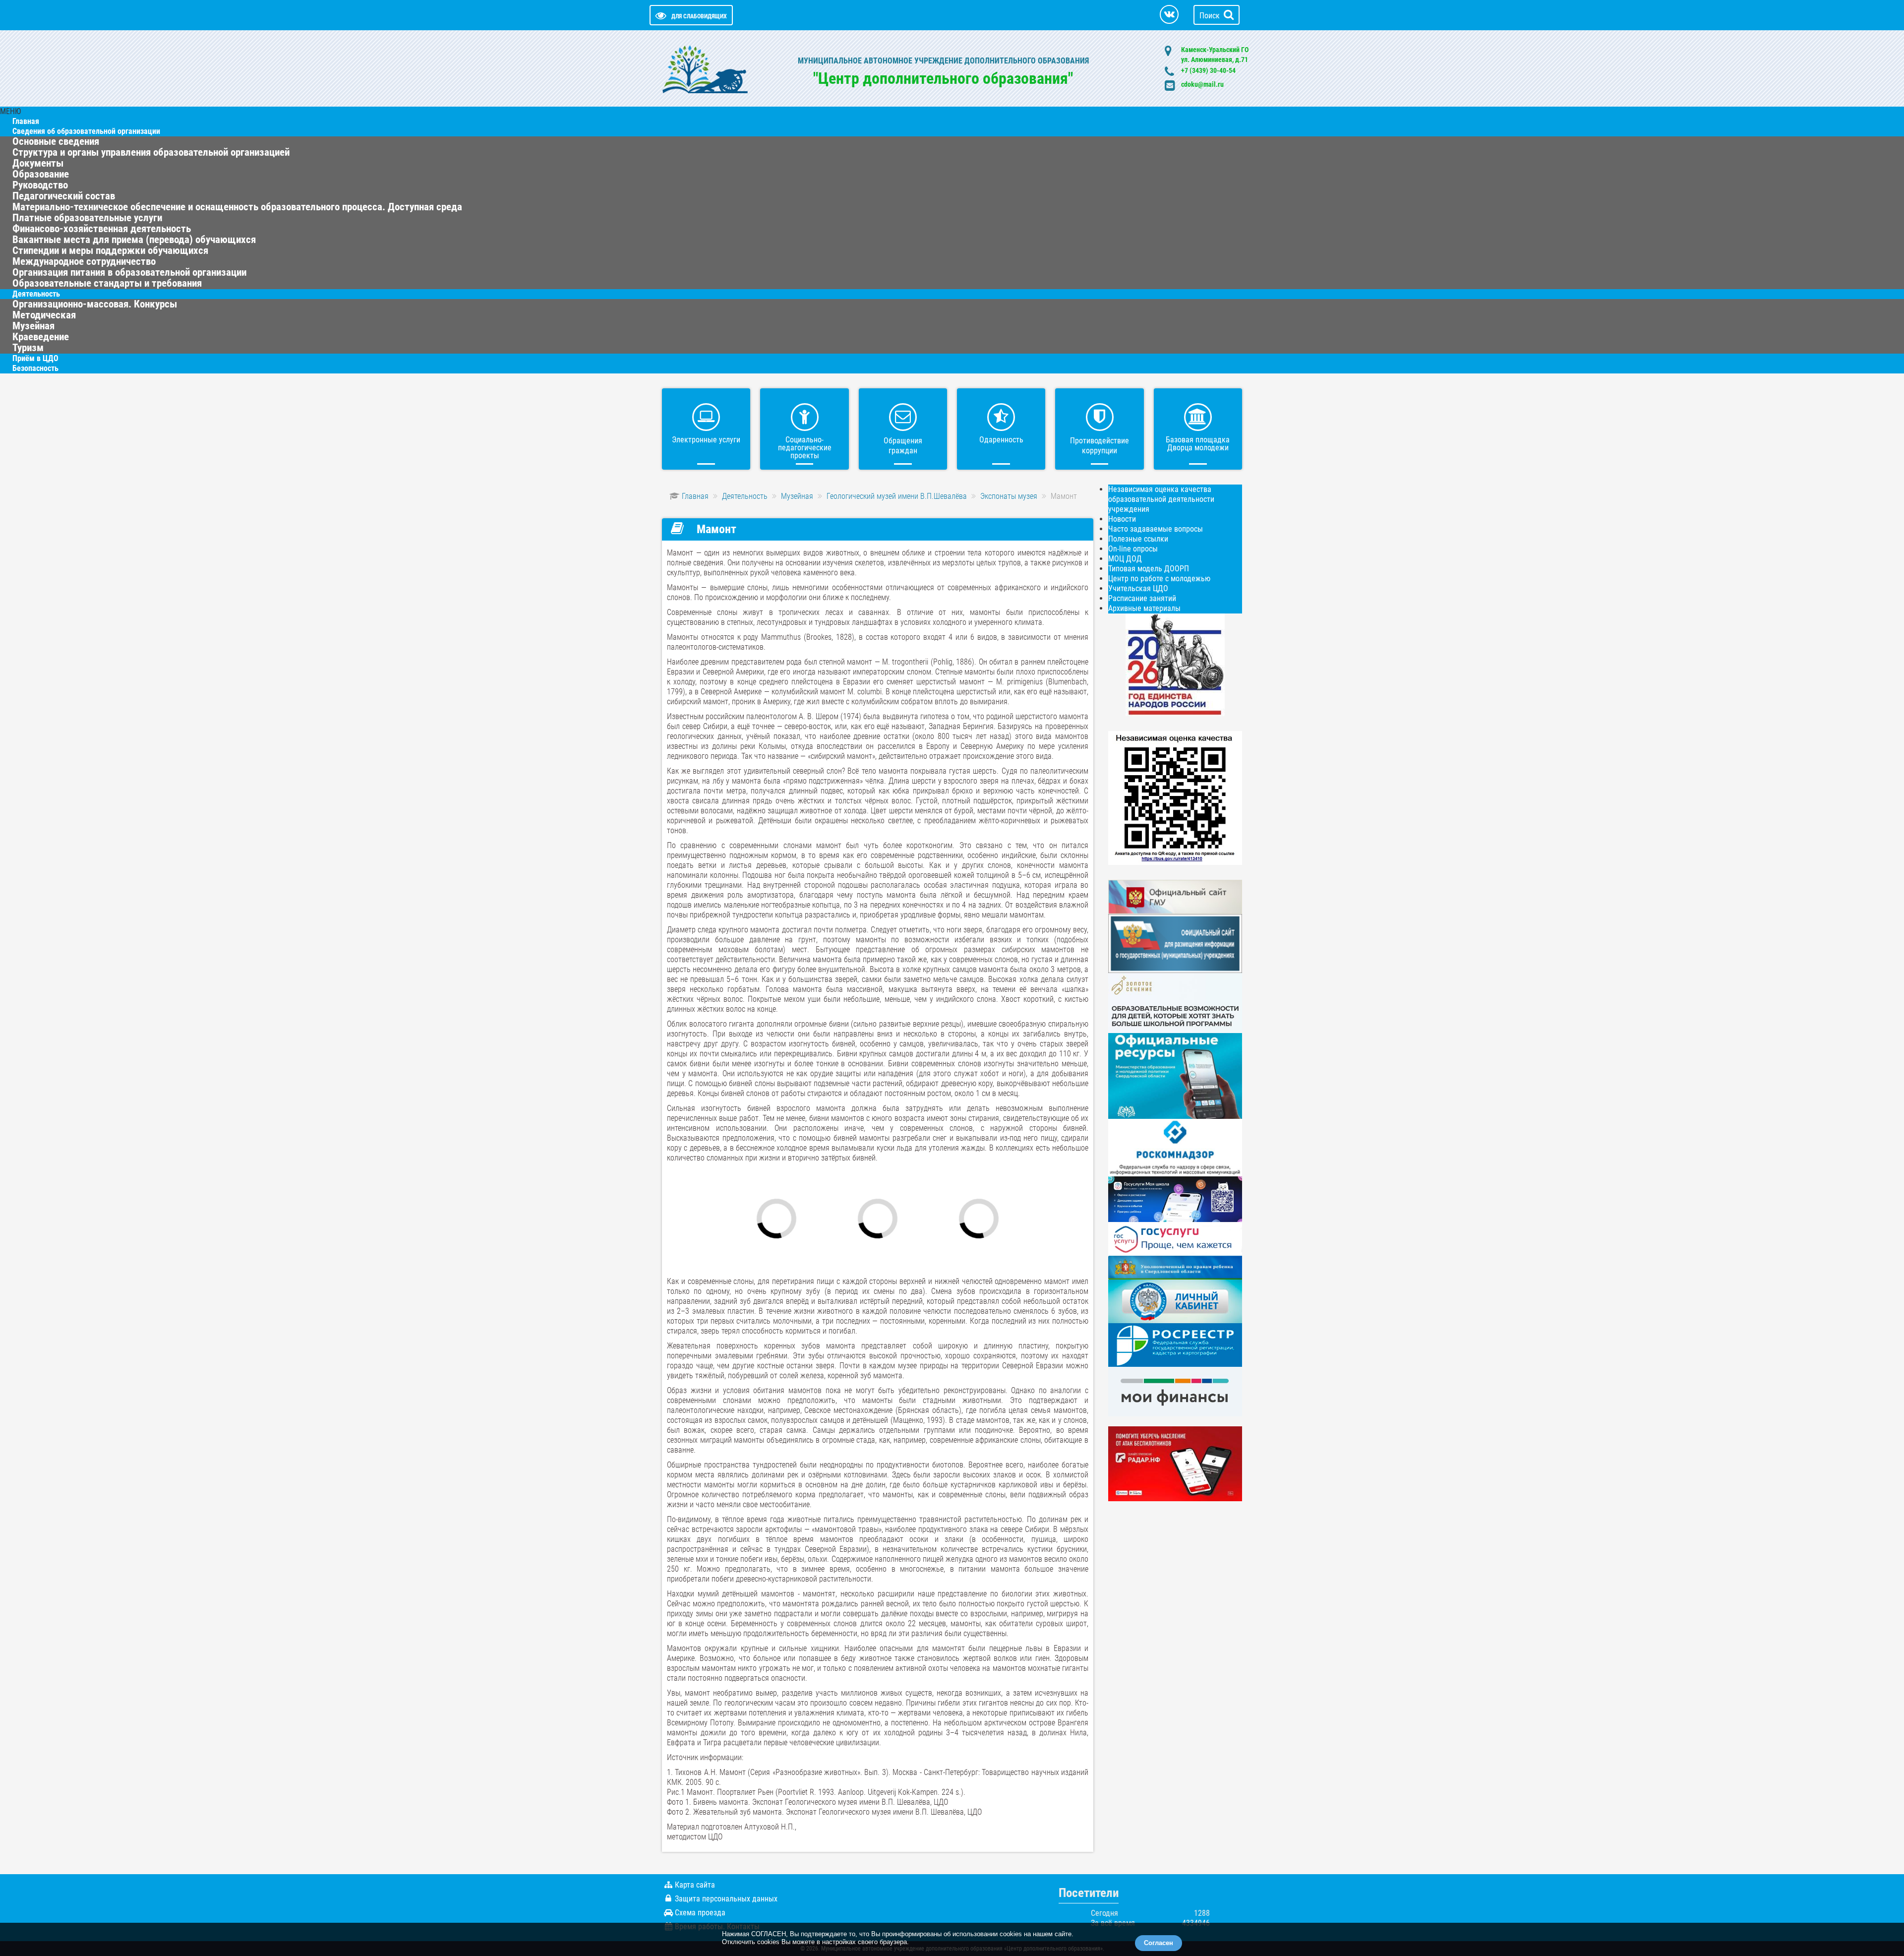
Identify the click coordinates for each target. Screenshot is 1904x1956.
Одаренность (1001, 440)
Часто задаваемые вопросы (1156, 529)
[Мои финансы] (1175, 1391)
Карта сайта (695, 1885)
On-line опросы (1133, 549)
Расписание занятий (1142, 598)
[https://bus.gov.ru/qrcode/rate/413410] (1175, 797)
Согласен (1159, 1943)
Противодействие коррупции (1100, 446)
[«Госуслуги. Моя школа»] (1175, 1198)
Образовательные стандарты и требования (107, 283)
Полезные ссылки (1138, 539)
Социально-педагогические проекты (805, 448)
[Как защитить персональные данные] (1175, 1147)
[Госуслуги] (1175, 1238)
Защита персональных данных (726, 1899)
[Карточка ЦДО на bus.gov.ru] (1175, 896)
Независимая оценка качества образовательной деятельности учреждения (1161, 499)
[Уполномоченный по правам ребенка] (1175, 1267)
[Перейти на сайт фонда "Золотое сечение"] (1175, 1003)
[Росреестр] (1175, 1344)
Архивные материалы (1144, 608)
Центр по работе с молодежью (1159, 579)
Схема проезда (700, 1913)
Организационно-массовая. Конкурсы (95, 304)
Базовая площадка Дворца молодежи (1198, 444)
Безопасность (35, 368)
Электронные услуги (706, 440)
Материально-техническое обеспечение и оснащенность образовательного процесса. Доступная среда (237, 207)
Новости (1122, 519)
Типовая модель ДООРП (1149, 569)
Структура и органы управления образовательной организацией (151, 152)
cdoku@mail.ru (1202, 84)
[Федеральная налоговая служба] (1175, 1301)
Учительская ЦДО (1138, 588)
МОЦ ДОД (1125, 559)
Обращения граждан (903, 446)
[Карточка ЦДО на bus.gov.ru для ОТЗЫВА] (1175, 943)
